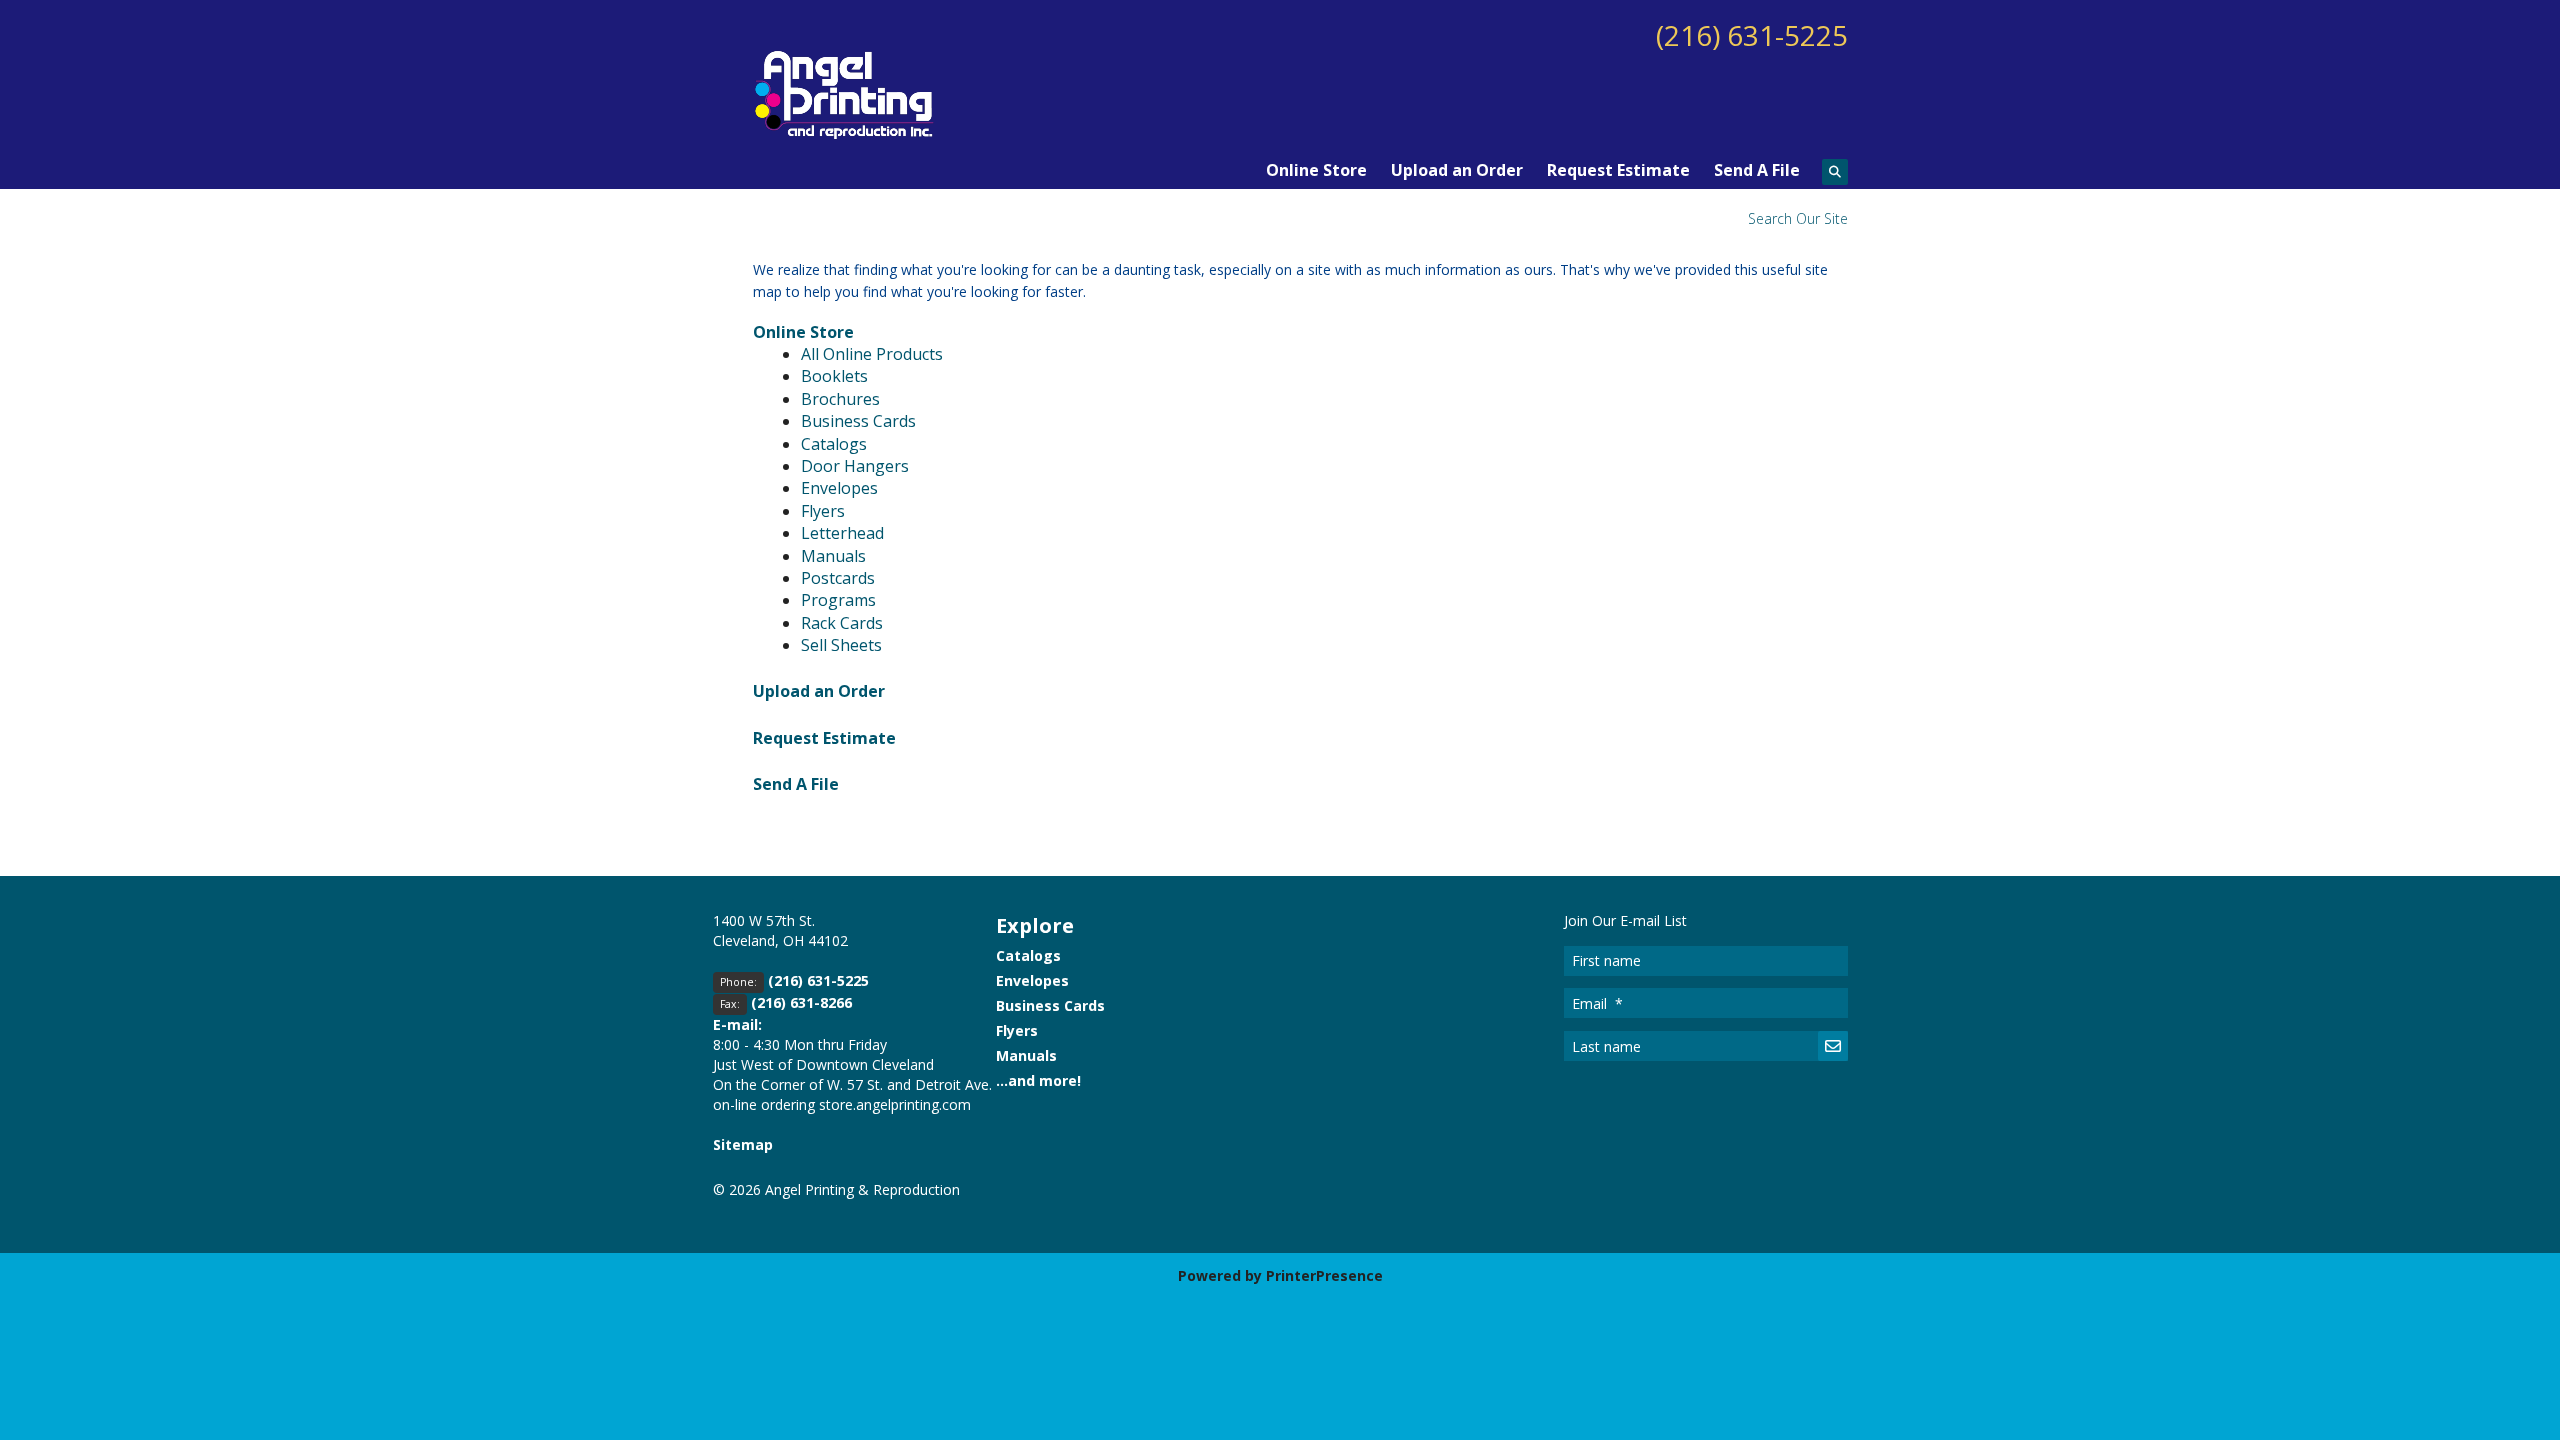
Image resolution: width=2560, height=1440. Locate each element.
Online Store (1316, 170)
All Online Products (872, 354)
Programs (838, 600)
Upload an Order (1457, 170)
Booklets (834, 376)
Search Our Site (1798, 218)
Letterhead (842, 533)
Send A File (1757, 170)
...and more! (1038, 1080)
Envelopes (839, 488)
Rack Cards (842, 623)
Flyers (823, 511)
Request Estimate (1618, 170)
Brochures (840, 399)
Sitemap (743, 1144)
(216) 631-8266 (801, 1002)
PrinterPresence (1324, 1275)
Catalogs (834, 444)
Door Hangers (855, 466)
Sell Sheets (841, 645)
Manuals (833, 556)
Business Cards (858, 421)
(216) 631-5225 (1752, 35)
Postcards (838, 578)
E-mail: (737, 1024)
